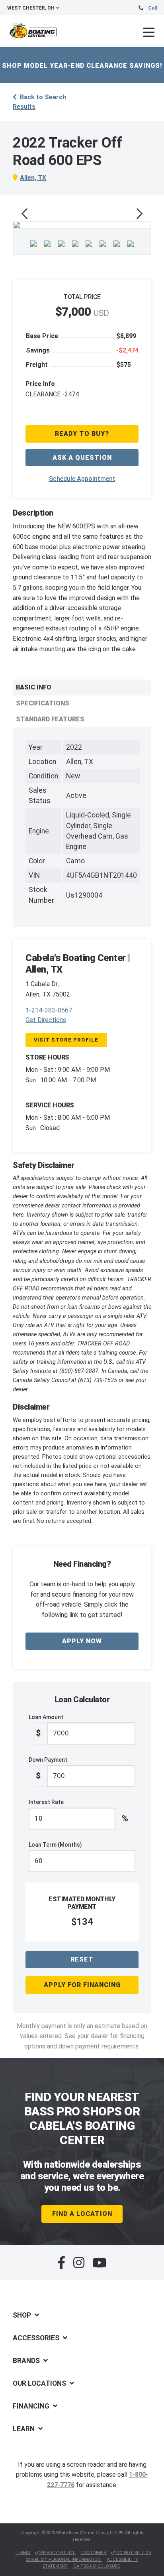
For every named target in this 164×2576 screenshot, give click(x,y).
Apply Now (82, 1641)
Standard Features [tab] (50, 719)
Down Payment (48, 1769)
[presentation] (24, 214)
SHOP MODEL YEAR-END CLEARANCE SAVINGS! (82, 66)
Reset (82, 1959)
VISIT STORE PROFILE (66, 1040)
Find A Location (82, 2214)
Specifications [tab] (43, 703)
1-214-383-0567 (49, 1010)
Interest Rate (78, 1811)
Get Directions (46, 1020)
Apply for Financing (82, 1985)
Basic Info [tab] (34, 687)
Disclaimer (94, 2553)
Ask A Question (82, 458)
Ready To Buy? (82, 434)
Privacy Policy (58, 2553)
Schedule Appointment (82, 479)
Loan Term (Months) (55, 1845)
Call (152, 8)
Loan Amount (46, 1726)
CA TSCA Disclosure (97, 2566)
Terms (23, 2553)
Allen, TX (33, 178)
